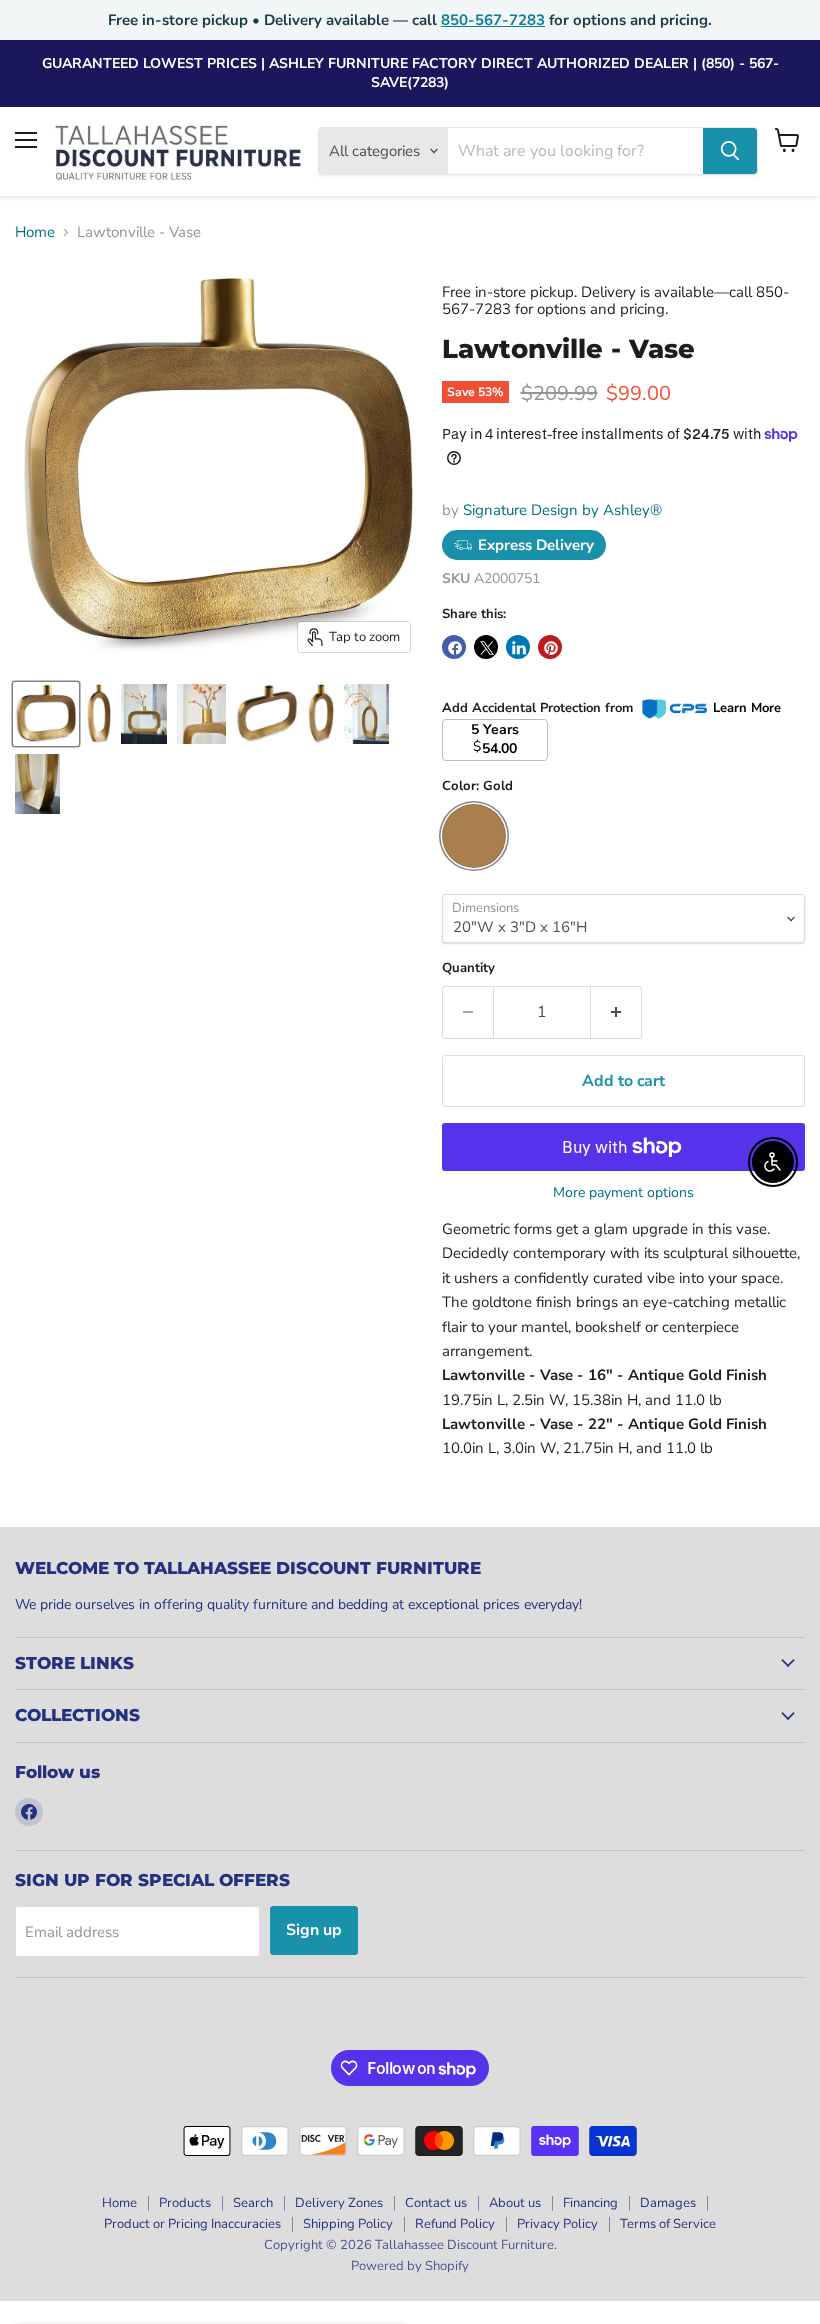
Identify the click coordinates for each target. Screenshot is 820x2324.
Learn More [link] (747, 708)
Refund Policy (455, 2224)
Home (35, 232)
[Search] (730, 151)
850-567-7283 (493, 20)
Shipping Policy (348, 2224)
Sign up (314, 1930)
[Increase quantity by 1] (616, 1012)
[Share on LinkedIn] (518, 647)
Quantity (468, 968)
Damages (668, 2203)
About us (515, 2203)
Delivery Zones (339, 2203)
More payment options (623, 1193)
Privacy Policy (557, 2224)
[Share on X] (486, 647)
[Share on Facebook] (454, 647)
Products (185, 2203)
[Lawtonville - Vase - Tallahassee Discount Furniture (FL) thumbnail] (46, 714)
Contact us (436, 2203)
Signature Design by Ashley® (562, 510)
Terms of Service (668, 2224)
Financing (590, 2203)
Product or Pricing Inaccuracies (192, 2224)
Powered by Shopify (410, 2266)
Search (253, 2203)
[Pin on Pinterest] (550, 647)
